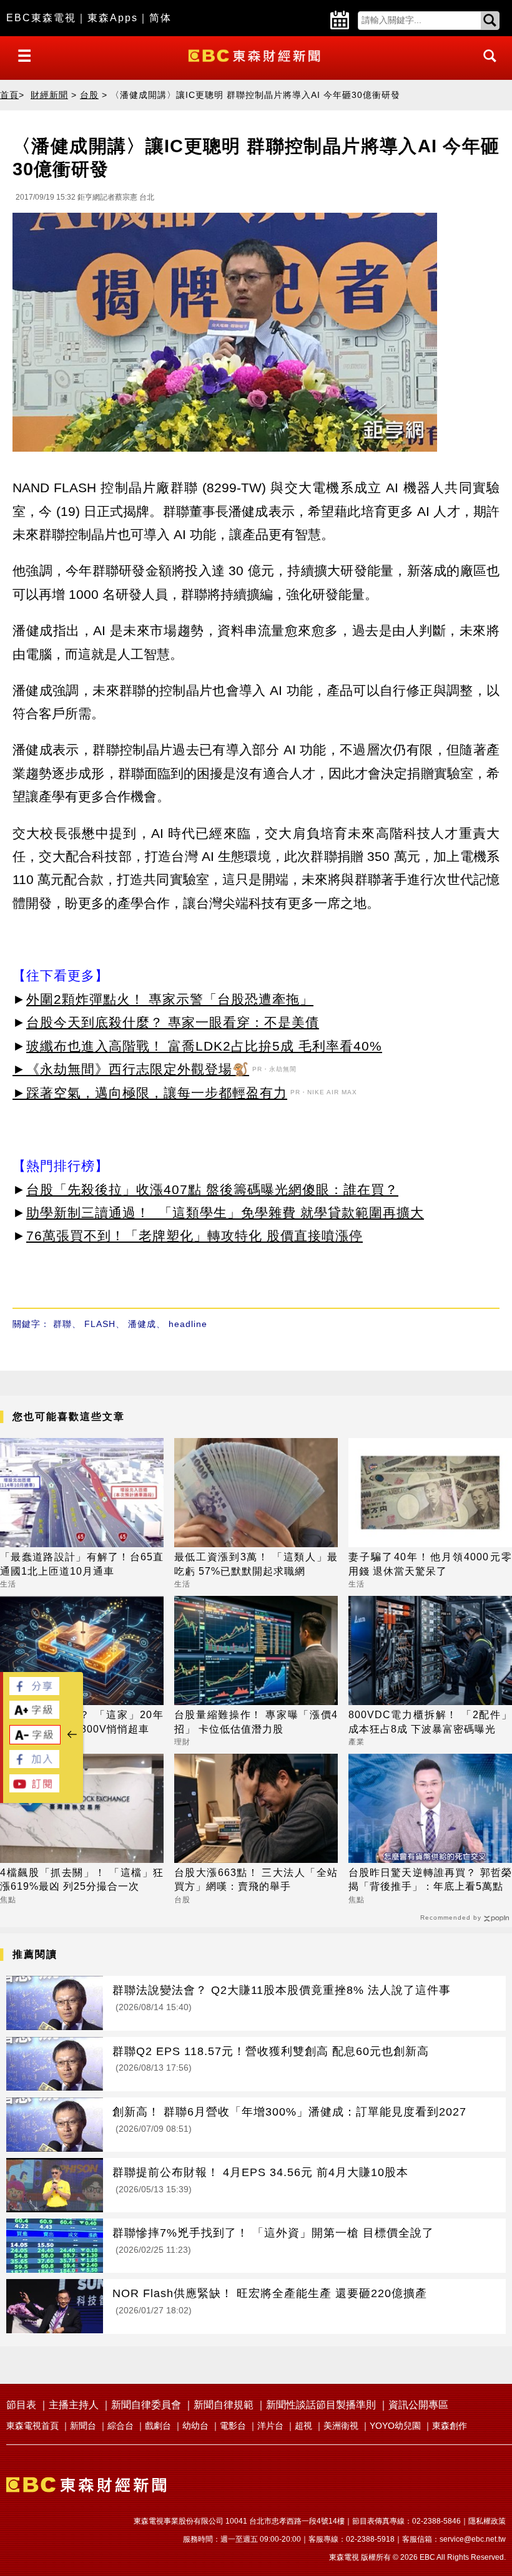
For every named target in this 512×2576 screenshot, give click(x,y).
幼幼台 (195, 2426)
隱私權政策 (487, 2521)
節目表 (21, 2405)
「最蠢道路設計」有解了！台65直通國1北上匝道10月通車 (82, 1564)
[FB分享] (34, 1692)
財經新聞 (49, 95)
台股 (89, 95)
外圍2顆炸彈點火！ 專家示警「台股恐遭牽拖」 (170, 999)
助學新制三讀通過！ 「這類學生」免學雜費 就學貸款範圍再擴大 (225, 1213)
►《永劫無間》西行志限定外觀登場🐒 (131, 1069)
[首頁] (256, 55)
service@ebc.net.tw (473, 2539)
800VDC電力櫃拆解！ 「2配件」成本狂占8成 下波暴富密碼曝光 (430, 1722)
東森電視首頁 (32, 2426)
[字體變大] (34, 1715)
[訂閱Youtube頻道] (34, 1789)
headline (188, 1324)
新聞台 (83, 2426)
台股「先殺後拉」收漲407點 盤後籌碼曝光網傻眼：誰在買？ (212, 1189)
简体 (160, 18)
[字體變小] (35, 1741)
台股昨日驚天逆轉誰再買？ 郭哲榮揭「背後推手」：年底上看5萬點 (430, 1879)
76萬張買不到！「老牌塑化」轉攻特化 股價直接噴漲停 (194, 1236)
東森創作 (450, 2426)
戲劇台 (158, 2426)
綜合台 (121, 2426)
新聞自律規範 (224, 2405)
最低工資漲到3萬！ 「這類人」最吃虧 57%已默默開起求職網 (256, 1564)
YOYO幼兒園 (395, 2426)
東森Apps (113, 18)
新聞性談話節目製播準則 (321, 2405)
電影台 (233, 2426)
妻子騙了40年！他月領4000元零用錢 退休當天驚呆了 (430, 1564)
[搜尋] (486, 67)
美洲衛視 (341, 2426)
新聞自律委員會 (146, 2405)
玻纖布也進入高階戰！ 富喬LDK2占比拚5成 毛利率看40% (204, 1046)
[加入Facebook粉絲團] (34, 1765)
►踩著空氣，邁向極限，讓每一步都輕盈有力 (150, 1093)
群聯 (62, 1324)
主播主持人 (74, 2405)
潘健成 (142, 1324)
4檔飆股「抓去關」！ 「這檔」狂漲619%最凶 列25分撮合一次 (82, 1879)
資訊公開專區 (418, 2405)
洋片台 (270, 2426)
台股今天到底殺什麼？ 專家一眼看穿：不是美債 (173, 1022)
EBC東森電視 (41, 18)
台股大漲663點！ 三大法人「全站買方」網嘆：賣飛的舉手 (256, 1879)
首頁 (9, 95)
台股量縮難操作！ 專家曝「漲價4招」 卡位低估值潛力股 (256, 1722)
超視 (303, 2426)
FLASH (100, 1324)
